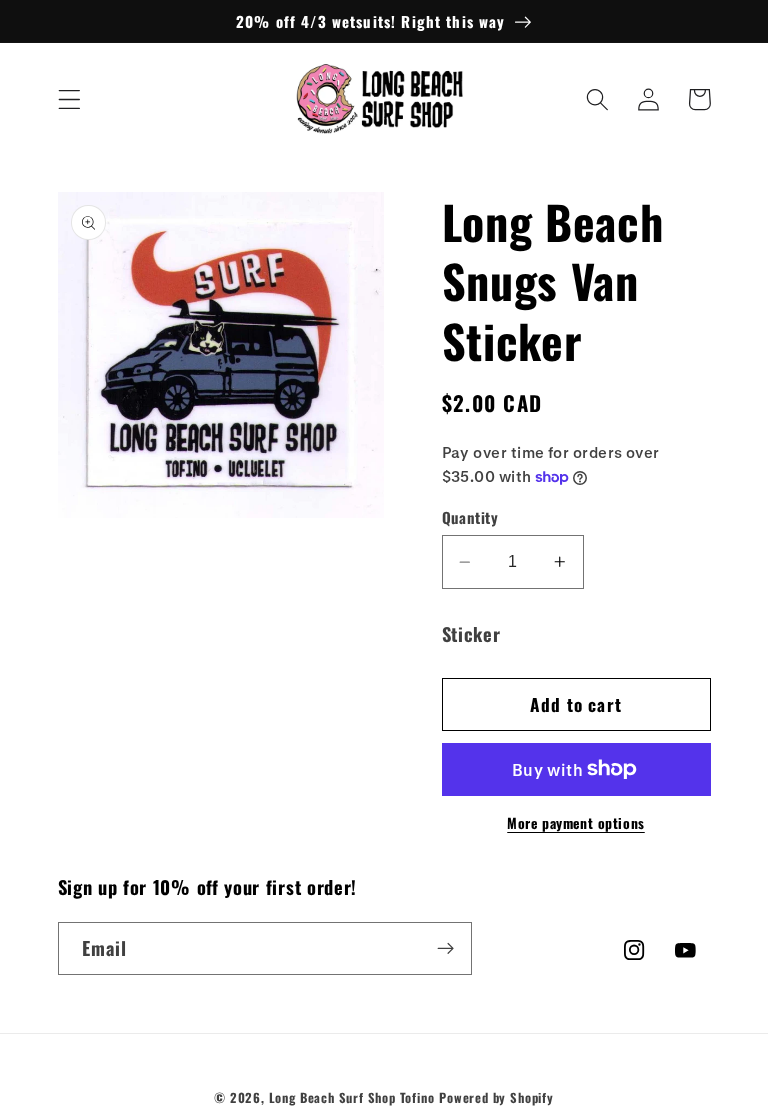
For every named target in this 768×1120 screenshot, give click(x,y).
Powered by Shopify (496, 1097)
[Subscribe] (445, 949)
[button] (69, 99)
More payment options (576, 823)
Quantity (470, 517)
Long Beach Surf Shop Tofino (352, 1097)
